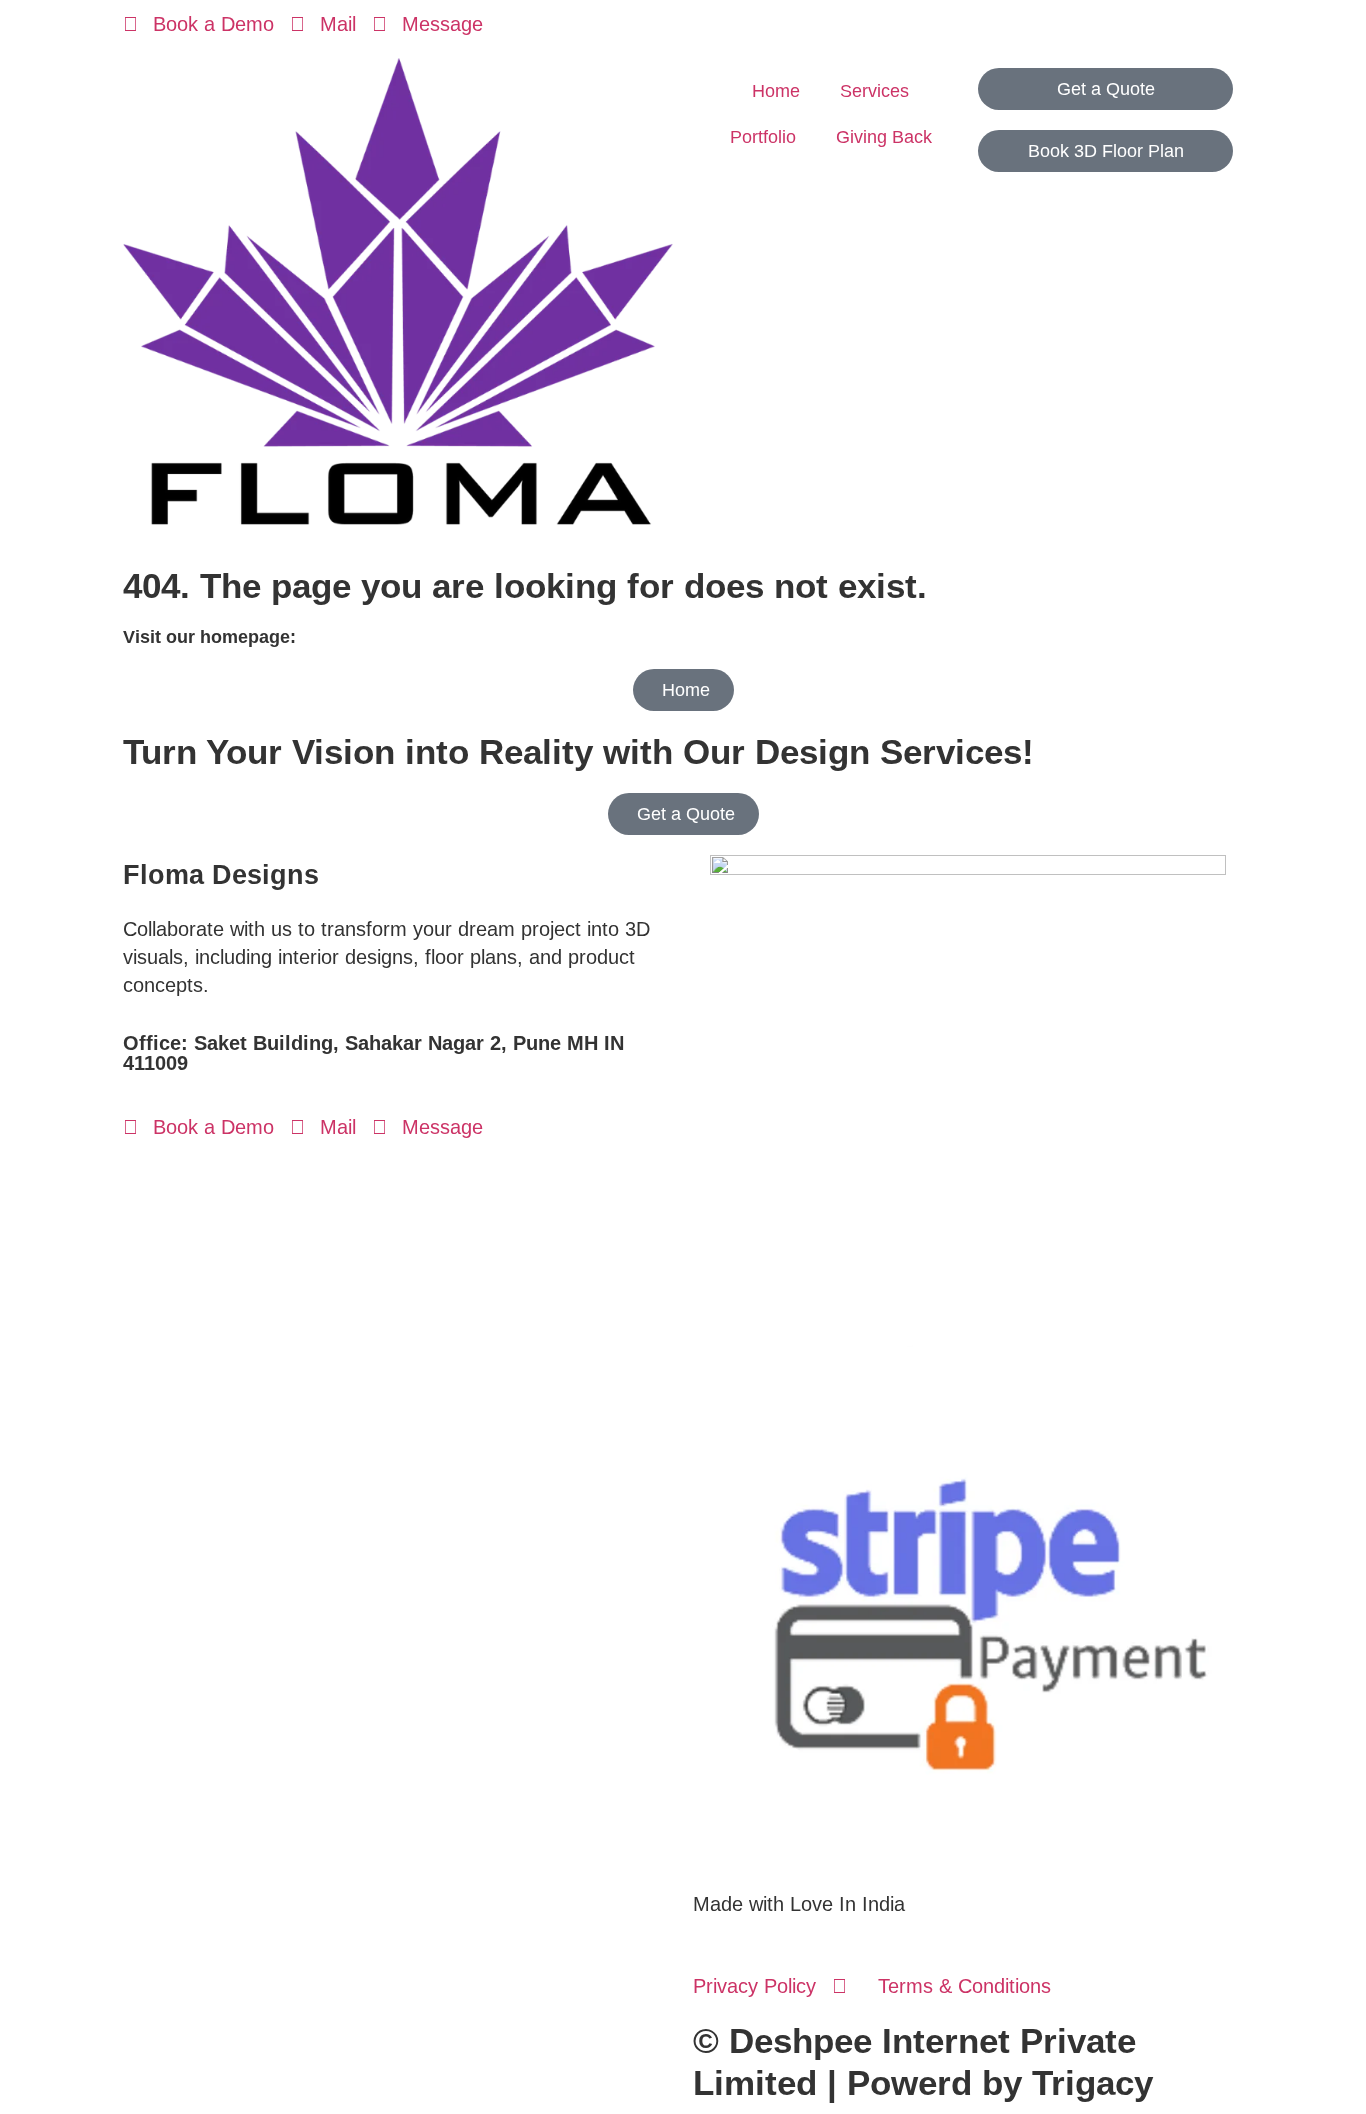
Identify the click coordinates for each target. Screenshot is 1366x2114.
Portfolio (763, 137)
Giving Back (884, 137)
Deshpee (800, 2040)
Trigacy (1092, 2082)
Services (874, 91)
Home (776, 91)
